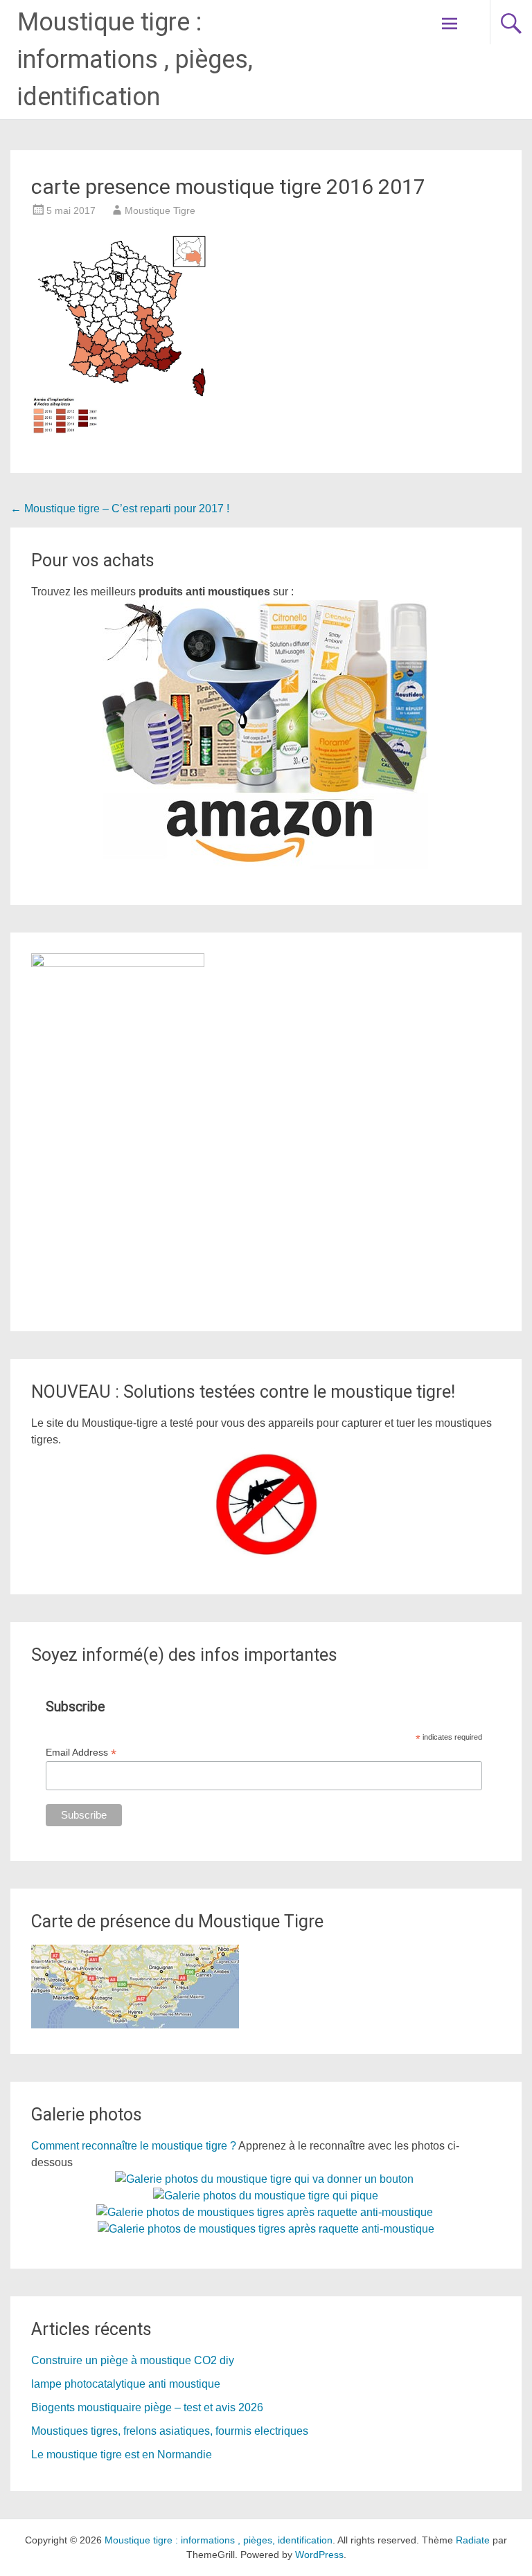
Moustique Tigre (160, 210)
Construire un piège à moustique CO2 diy (133, 2360)
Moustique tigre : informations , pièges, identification (135, 60)
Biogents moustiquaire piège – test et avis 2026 (147, 2407)
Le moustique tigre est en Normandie (122, 2455)
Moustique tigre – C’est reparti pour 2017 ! (120, 508)
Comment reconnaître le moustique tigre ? (134, 2146)
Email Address (81, 1753)
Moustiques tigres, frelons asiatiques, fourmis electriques (170, 2431)
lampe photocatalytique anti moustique (126, 2384)
